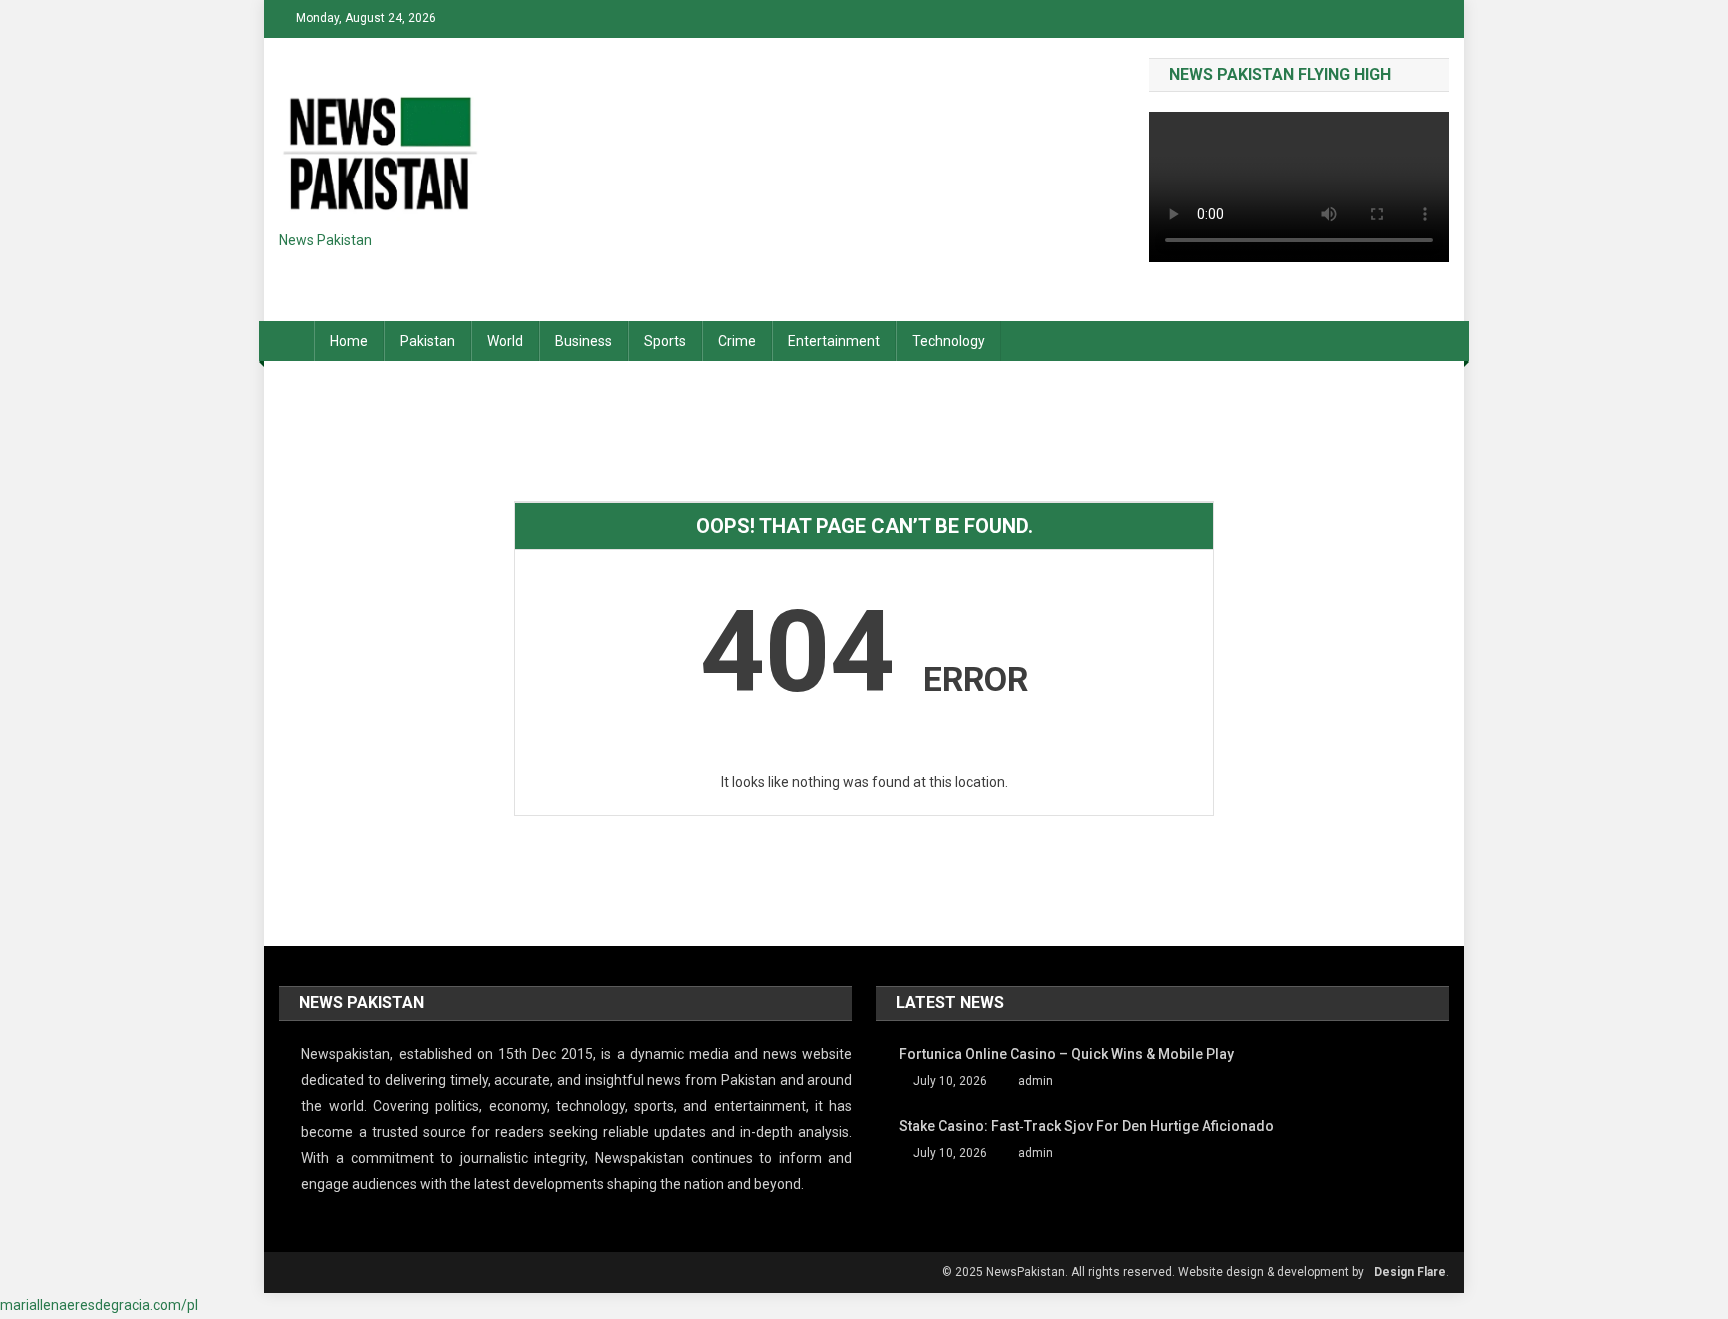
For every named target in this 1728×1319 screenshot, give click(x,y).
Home (349, 341)
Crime (737, 341)
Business (583, 341)
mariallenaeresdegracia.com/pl (99, 1305)
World (505, 341)
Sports (665, 341)
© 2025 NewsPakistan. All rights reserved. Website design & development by (1153, 1272)
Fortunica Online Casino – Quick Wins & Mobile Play (1066, 1054)
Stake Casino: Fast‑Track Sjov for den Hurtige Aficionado (1086, 1126)
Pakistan (427, 341)
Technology (948, 341)
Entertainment (834, 341)
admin (1035, 1081)
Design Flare (1410, 1272)
